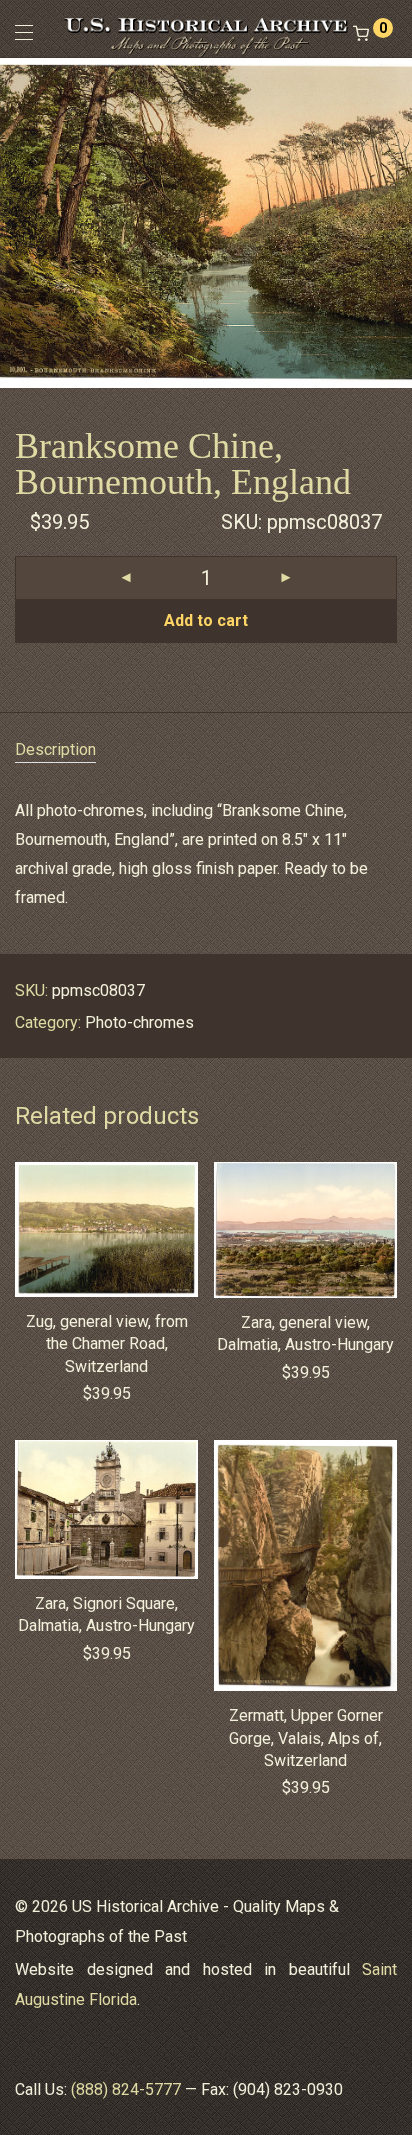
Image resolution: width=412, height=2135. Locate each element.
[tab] (206, 750)
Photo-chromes (139, 1022)
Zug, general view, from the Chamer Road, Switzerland (107, 1344)
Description (55, 749)
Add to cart (206, 620)
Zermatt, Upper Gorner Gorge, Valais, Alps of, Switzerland (306, 1738)
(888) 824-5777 (126, 2089)
